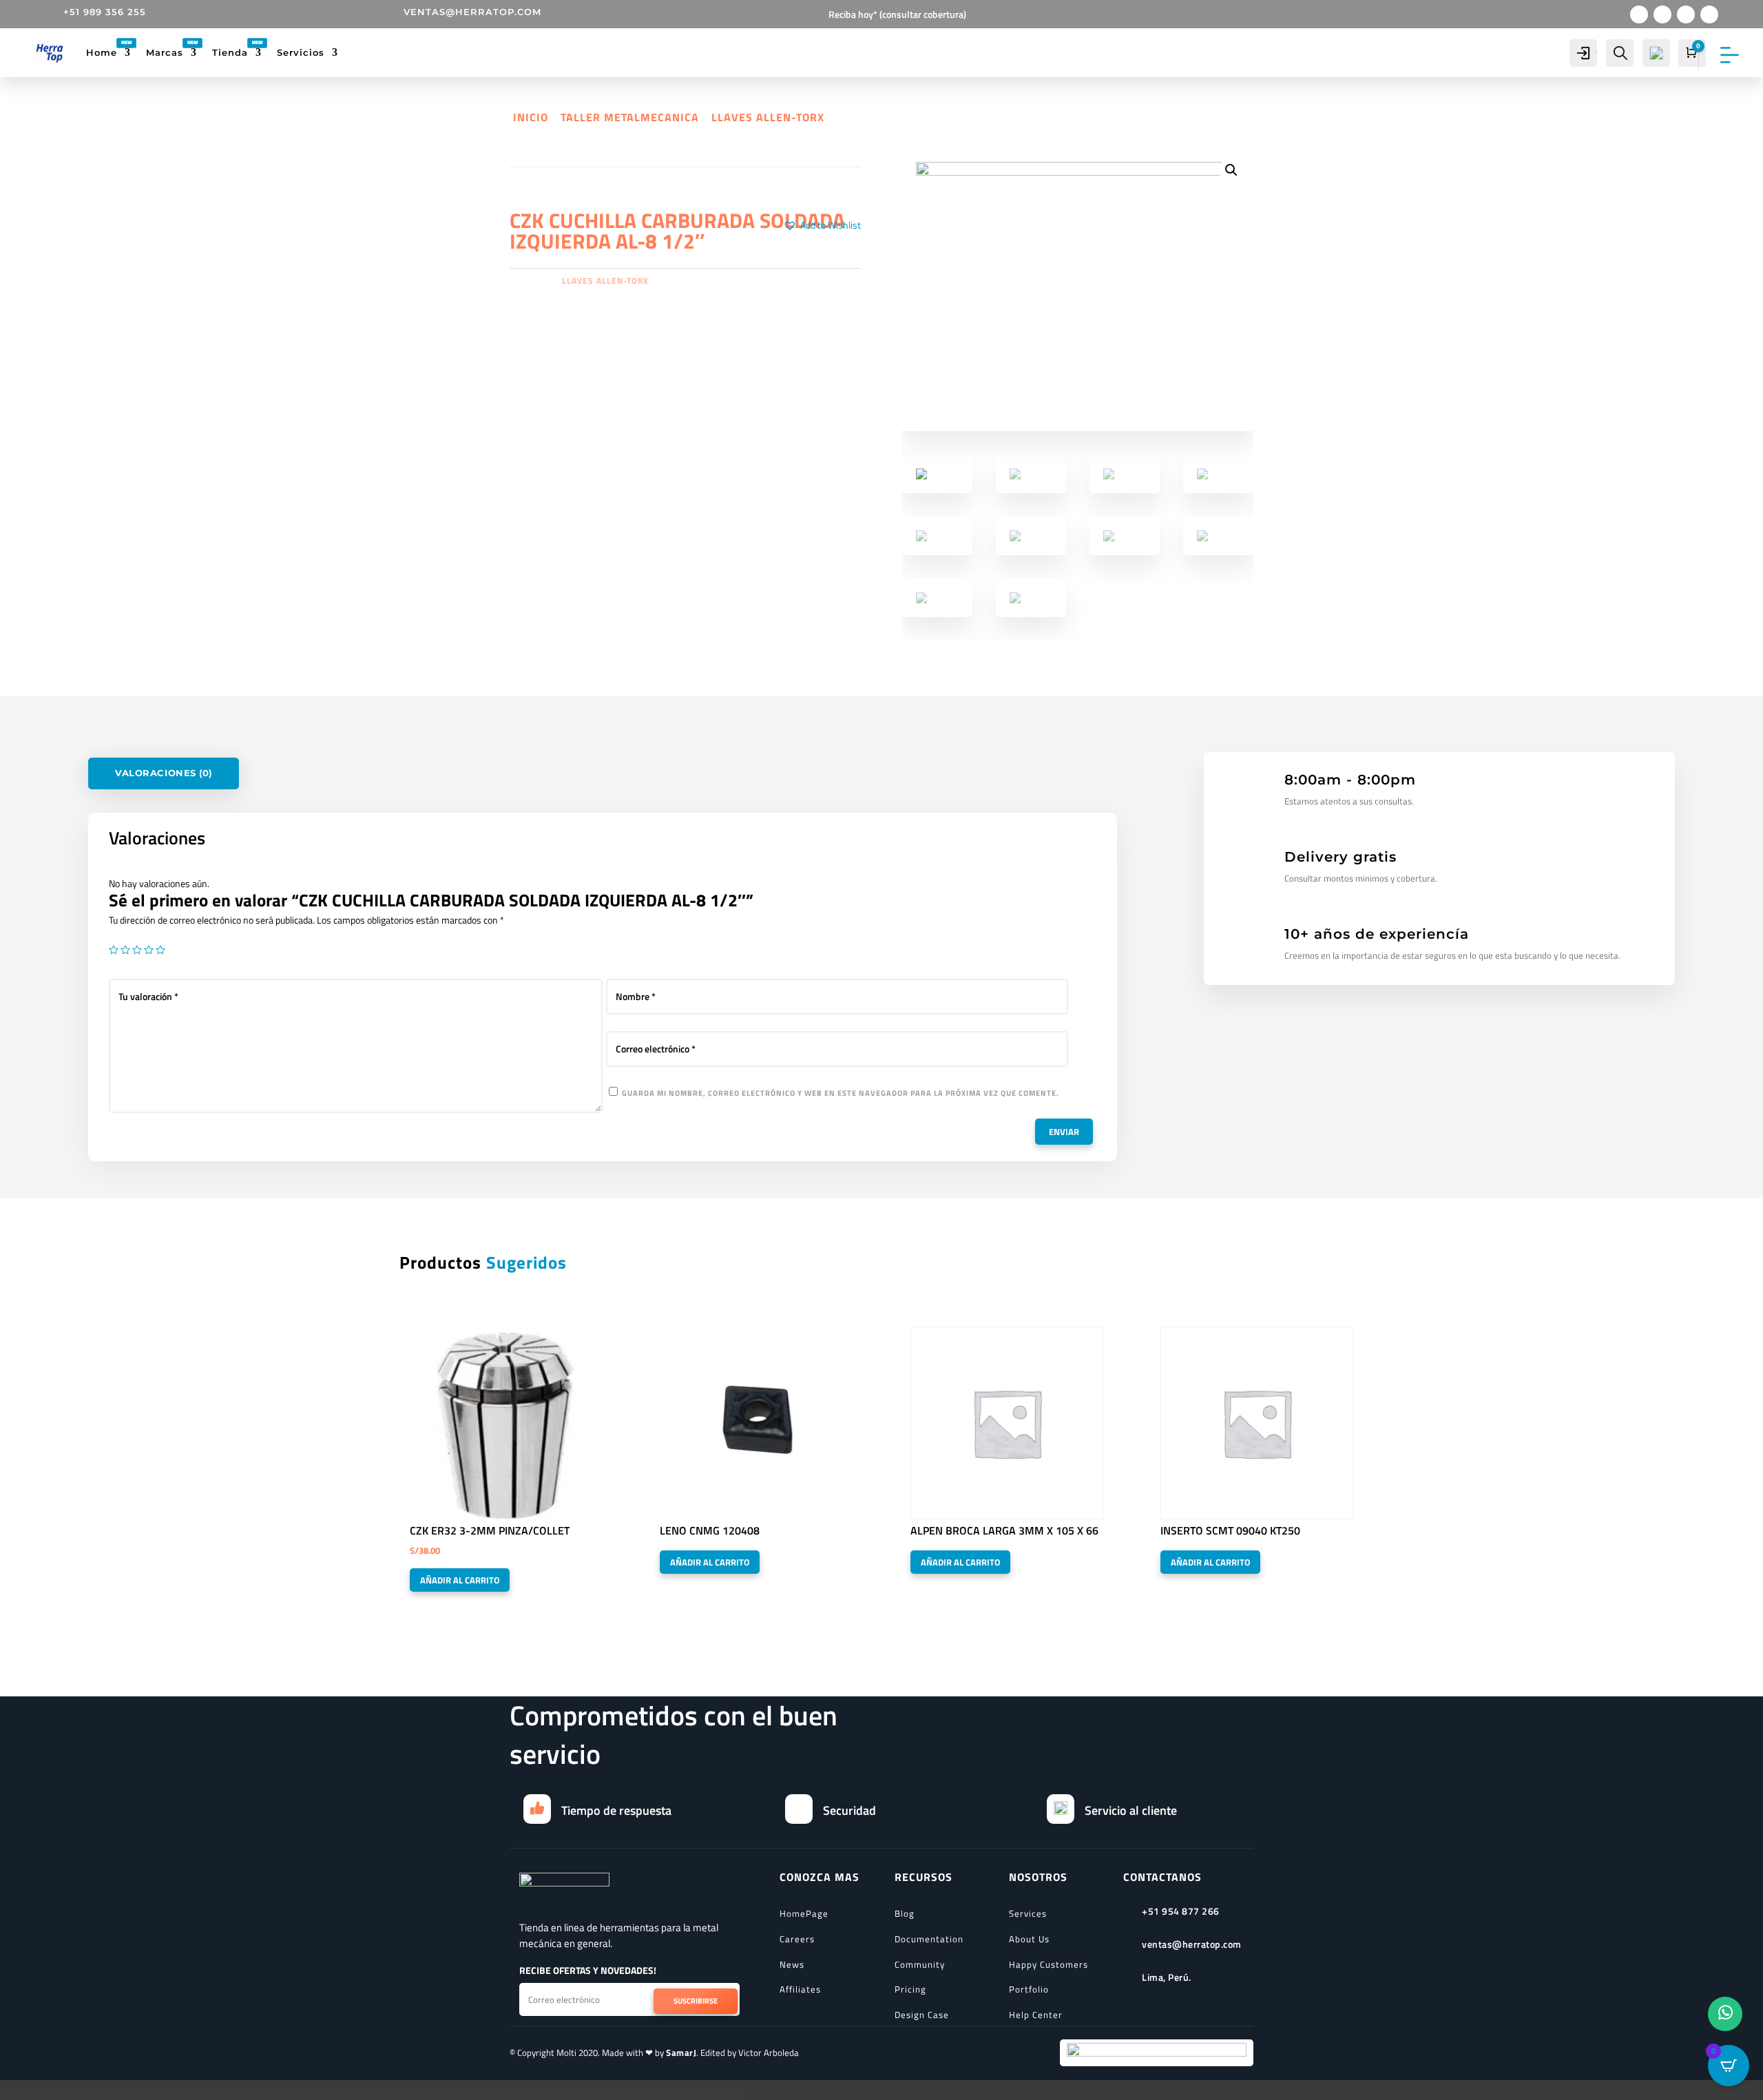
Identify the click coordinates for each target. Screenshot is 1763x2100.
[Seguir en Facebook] (1639, 14)
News (792, 1964)
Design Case (922, 2015)
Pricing (910, 1989)
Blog (905, 1913)
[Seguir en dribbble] (1709, 14)
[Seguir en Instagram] (1686, 14)
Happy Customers (1049, 1964)
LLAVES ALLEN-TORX (768, 117)
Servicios (301, 52)
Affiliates (800, 1989)
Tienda (230, 52)
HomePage (804, 1913)
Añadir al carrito (460, 1580)
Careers (797, 1939)
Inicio (531, 117)
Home (102, 52)
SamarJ (681, 2052)
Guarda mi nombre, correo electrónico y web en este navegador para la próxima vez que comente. (841, 1093)
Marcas (165, 52)
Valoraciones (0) (164, 773)
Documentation (929, 1939)
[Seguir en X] (1662, 14)
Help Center (1036, 2015)
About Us (1029, 1939)
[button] (822, 225)
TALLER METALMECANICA (630, 117)
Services (1028, 1913)
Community (920, 1964)
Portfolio (1029, 1989)
